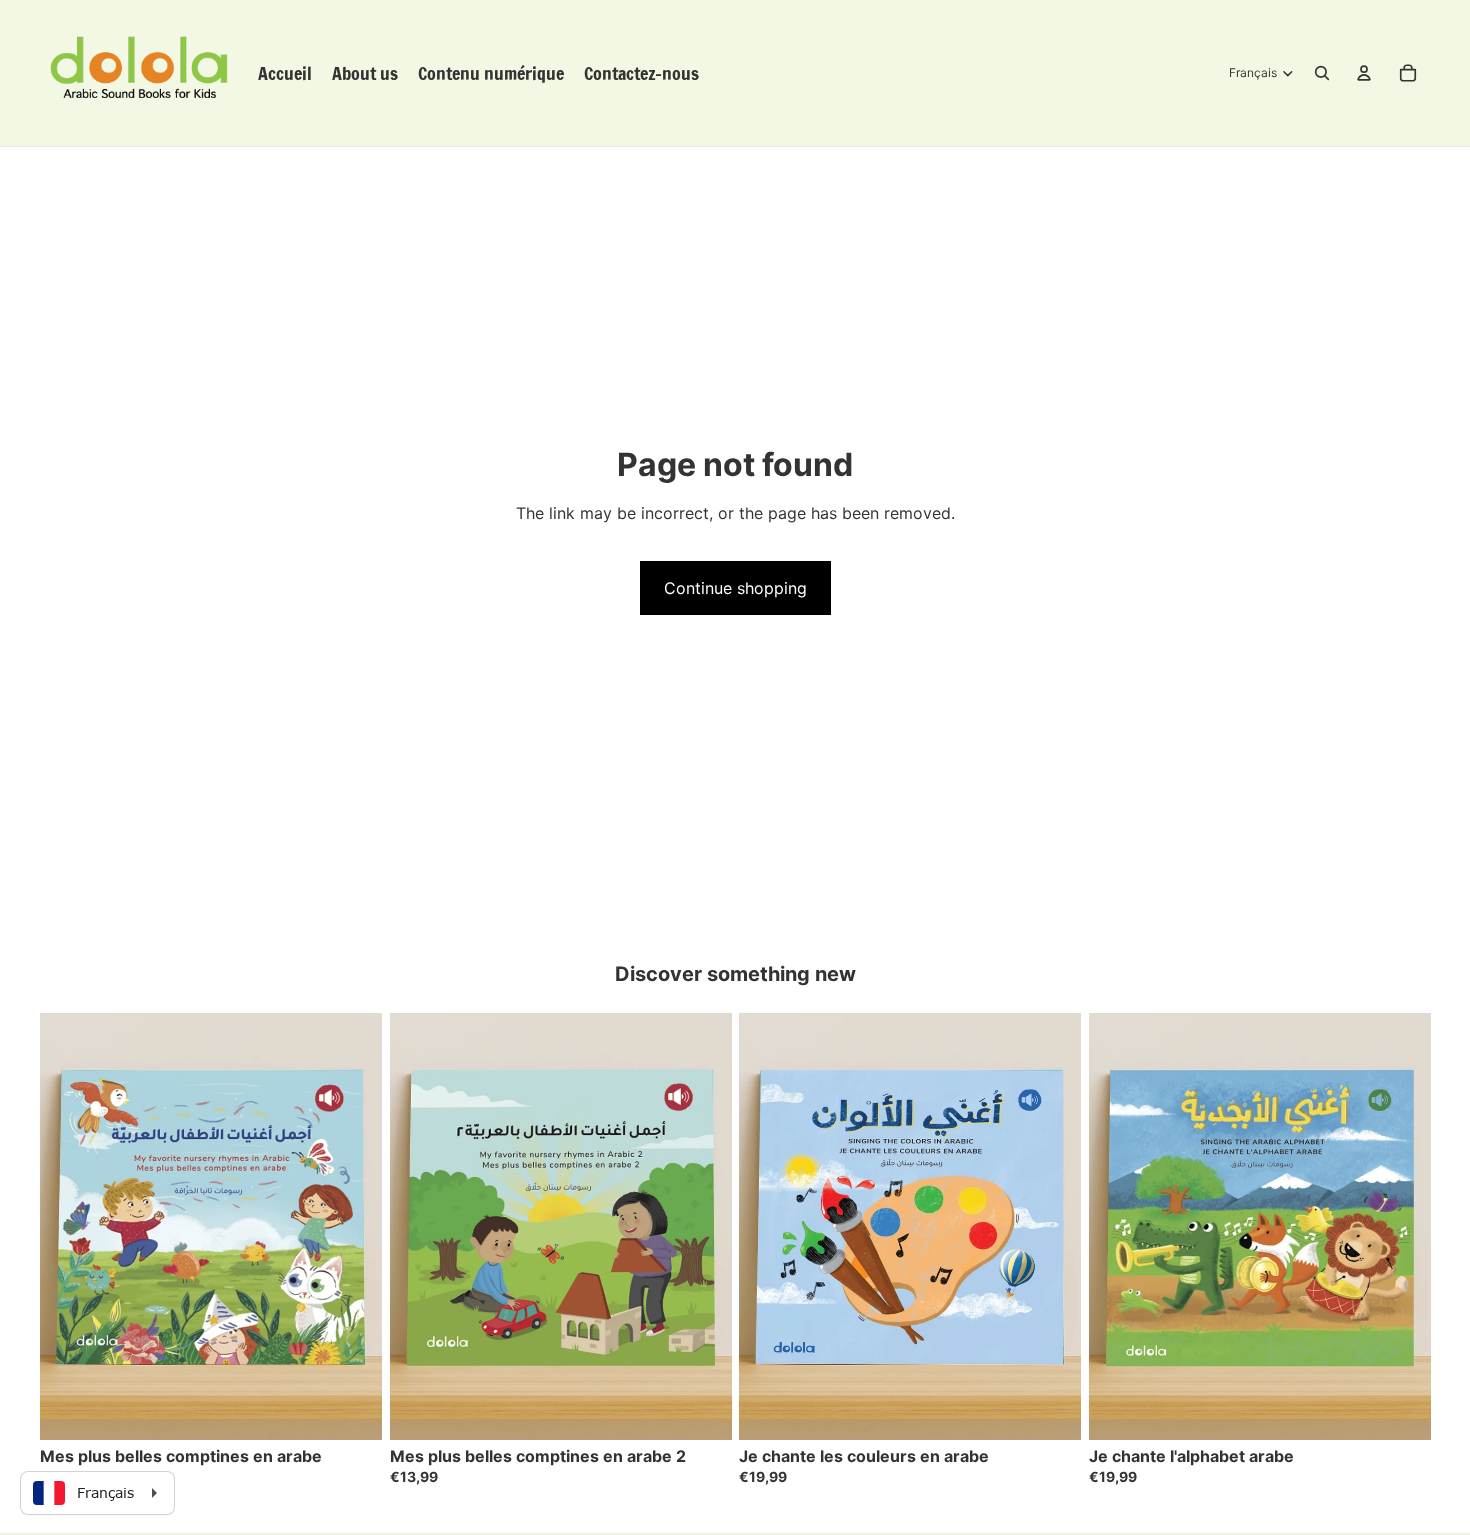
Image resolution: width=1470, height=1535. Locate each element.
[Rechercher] (1322, 73)
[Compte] (1364, 73)
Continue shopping (735, 588)
